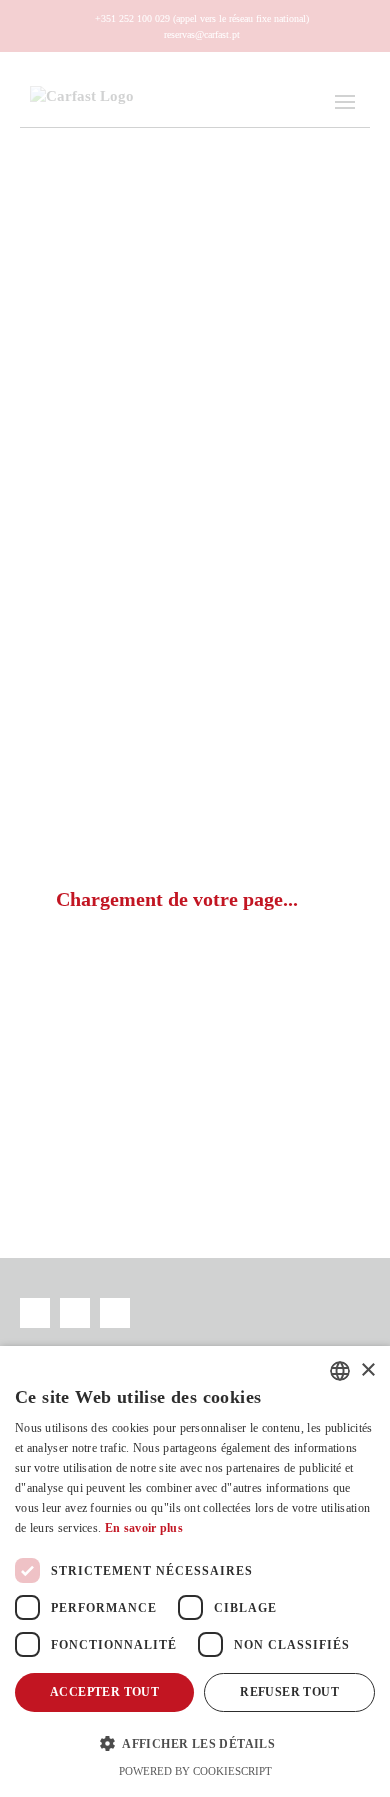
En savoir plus (144, 1528)
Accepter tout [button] (104, 1692)
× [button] (367, 1370)
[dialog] (195, 1571)
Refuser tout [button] (289, 1692)
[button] (195, 1743)
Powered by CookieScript (195, 1771)
